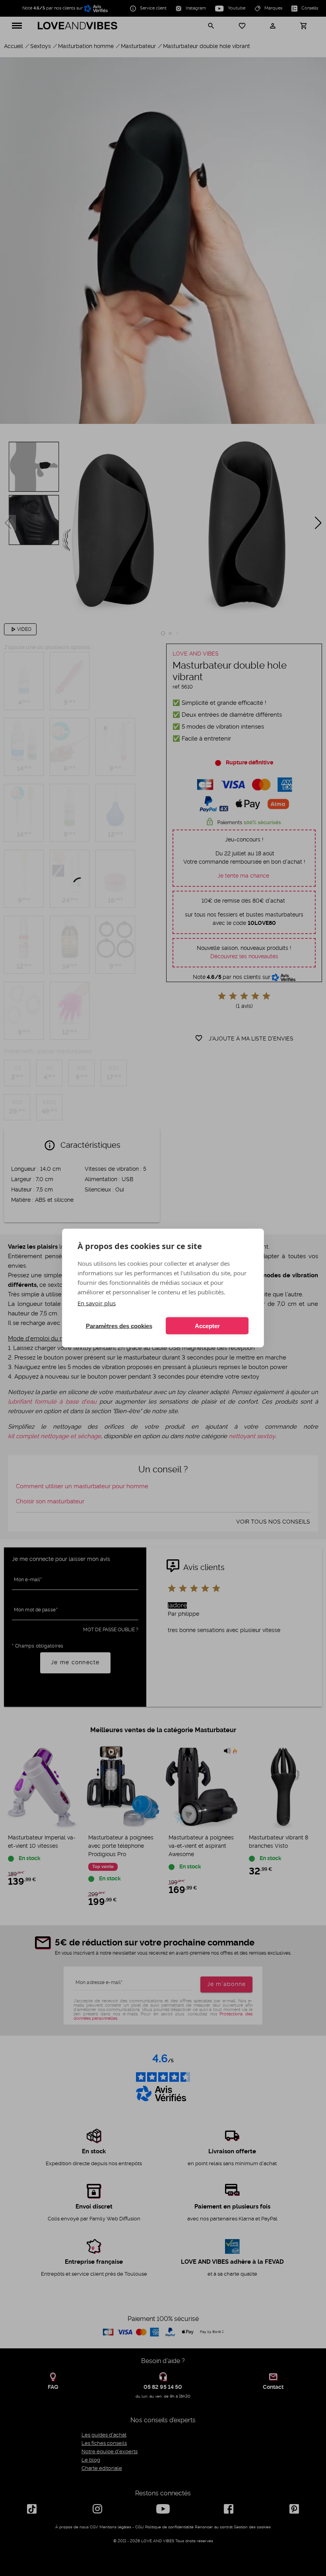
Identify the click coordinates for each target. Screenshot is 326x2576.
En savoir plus (97, 1303)
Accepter (207, 1326)
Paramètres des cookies (119, 1326)
